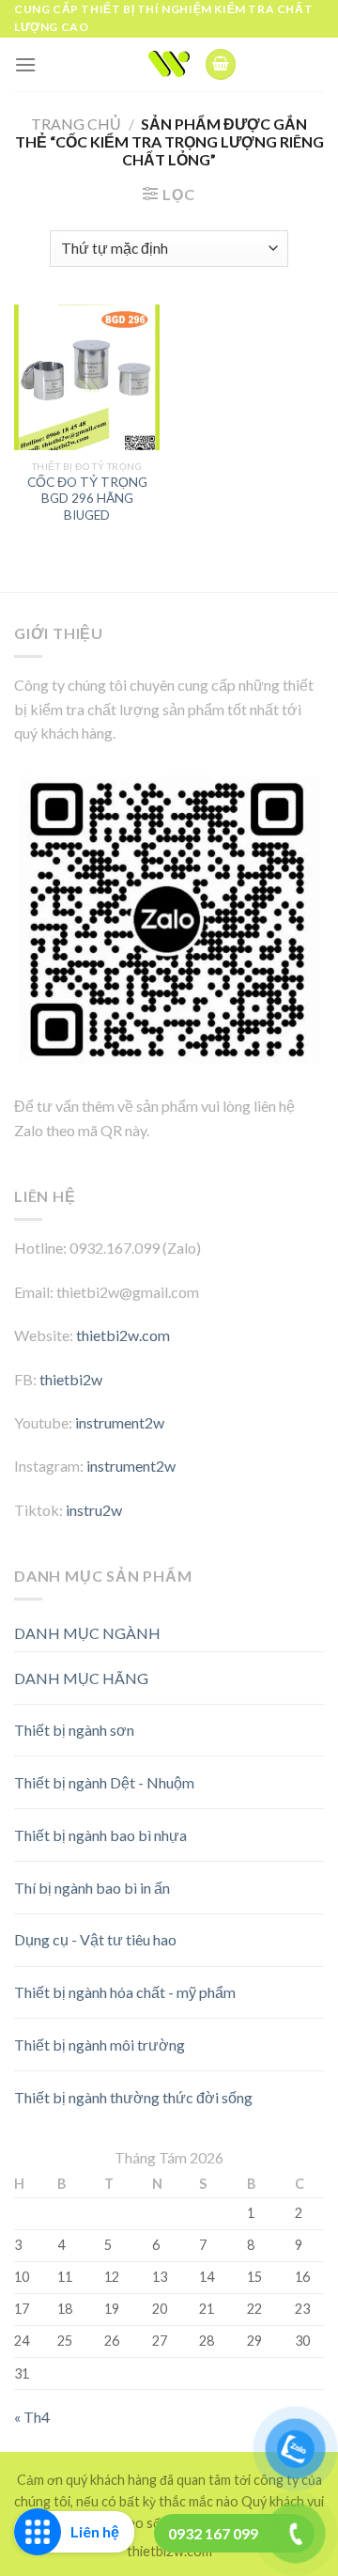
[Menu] (25, 64)
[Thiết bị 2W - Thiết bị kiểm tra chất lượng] (169, 64)
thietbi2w (71, 1379)
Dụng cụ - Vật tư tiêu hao (95, 1939)
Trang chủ (76, 124)
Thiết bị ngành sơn (74, 1730)
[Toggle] (291, 1670)
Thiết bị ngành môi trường (100, 2045)
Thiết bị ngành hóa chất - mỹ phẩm (125, 1992)
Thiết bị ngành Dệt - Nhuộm (104, 1782)
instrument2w (120, 1422)
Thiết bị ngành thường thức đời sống (133, 2097)
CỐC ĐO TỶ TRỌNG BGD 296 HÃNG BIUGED (87, 499)
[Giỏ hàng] (221, 64)
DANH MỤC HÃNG (81, 1678)
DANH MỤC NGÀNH (87, 1633)
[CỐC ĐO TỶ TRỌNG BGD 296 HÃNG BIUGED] (87, 377)
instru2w (94, 1510)
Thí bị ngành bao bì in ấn (92, 1888)
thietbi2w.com (123, 1335)
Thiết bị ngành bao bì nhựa (100, 1835)
